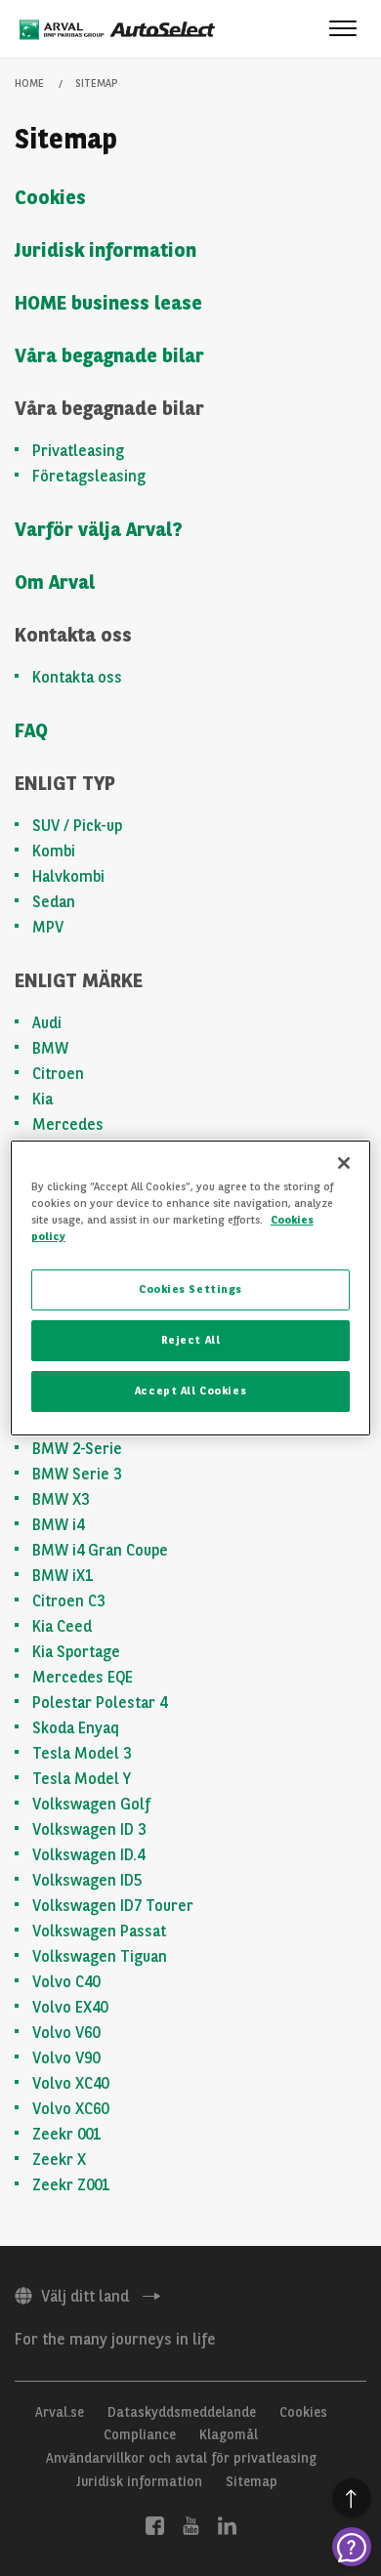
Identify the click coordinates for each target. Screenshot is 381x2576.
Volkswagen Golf (91, 1804)
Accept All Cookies (190, 1391)
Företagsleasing (89, 476)
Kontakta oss (77, 677)
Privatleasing (78, 451)
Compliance (140, 2434)
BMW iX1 (63, 1576)
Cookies (50, 197)
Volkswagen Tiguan (100, 1956)
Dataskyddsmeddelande (182, 2412)
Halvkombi (68, 876)
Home (29, 83)
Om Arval (55, 582)
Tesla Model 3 (82, 1753)
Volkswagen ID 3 (89, 1829)
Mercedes (68, 1124)
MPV (48, 927)
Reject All (191, 1340)
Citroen (58, 1074)
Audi (47, 1023)
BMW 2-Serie (77, 1449)
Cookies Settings (190, 1289)
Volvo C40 (66, 1982)
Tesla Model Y (82, 1779)
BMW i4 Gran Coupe (100, 1550)
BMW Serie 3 (77, 1474)
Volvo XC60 (70, 2109)
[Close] (344, 1163)
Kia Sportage (76, 1652)
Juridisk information (106, 250)
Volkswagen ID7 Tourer (113, 1906)
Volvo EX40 (70, 2007)
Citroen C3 (68, 1601)
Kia (42, 1099)
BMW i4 (58, 1525)
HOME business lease (108, 303)
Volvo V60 (66, 2033)
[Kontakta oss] (352, 2547)
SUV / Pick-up (77, 826)
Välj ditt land (85, 2296)
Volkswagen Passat (99, 1931)
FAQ (31, 730)
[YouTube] (191, 2524)
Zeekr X (59, 2160)
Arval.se (60, 2412)
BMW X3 (61, 1499)
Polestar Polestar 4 (100, 1703)
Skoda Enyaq (76, 1728)
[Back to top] (352, 2498)
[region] (191, 1288)
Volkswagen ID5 (87, 1880)
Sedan (54, 902)
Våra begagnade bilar (109, 355)
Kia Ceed (62, 1626)
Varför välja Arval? (99, 529)
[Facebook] (155, 2524)
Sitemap (252, 2481)
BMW (50, 1048)
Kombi (54, 851)
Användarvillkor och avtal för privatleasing (181, 2458)
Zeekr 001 (66, 2134)
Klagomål (229, 2434)
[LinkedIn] (227, 2524)
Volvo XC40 (70, 2083)
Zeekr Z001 (71, 2185)
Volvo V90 (66, 2058)
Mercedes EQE (83, 1677)
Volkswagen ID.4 (88, 1855)
